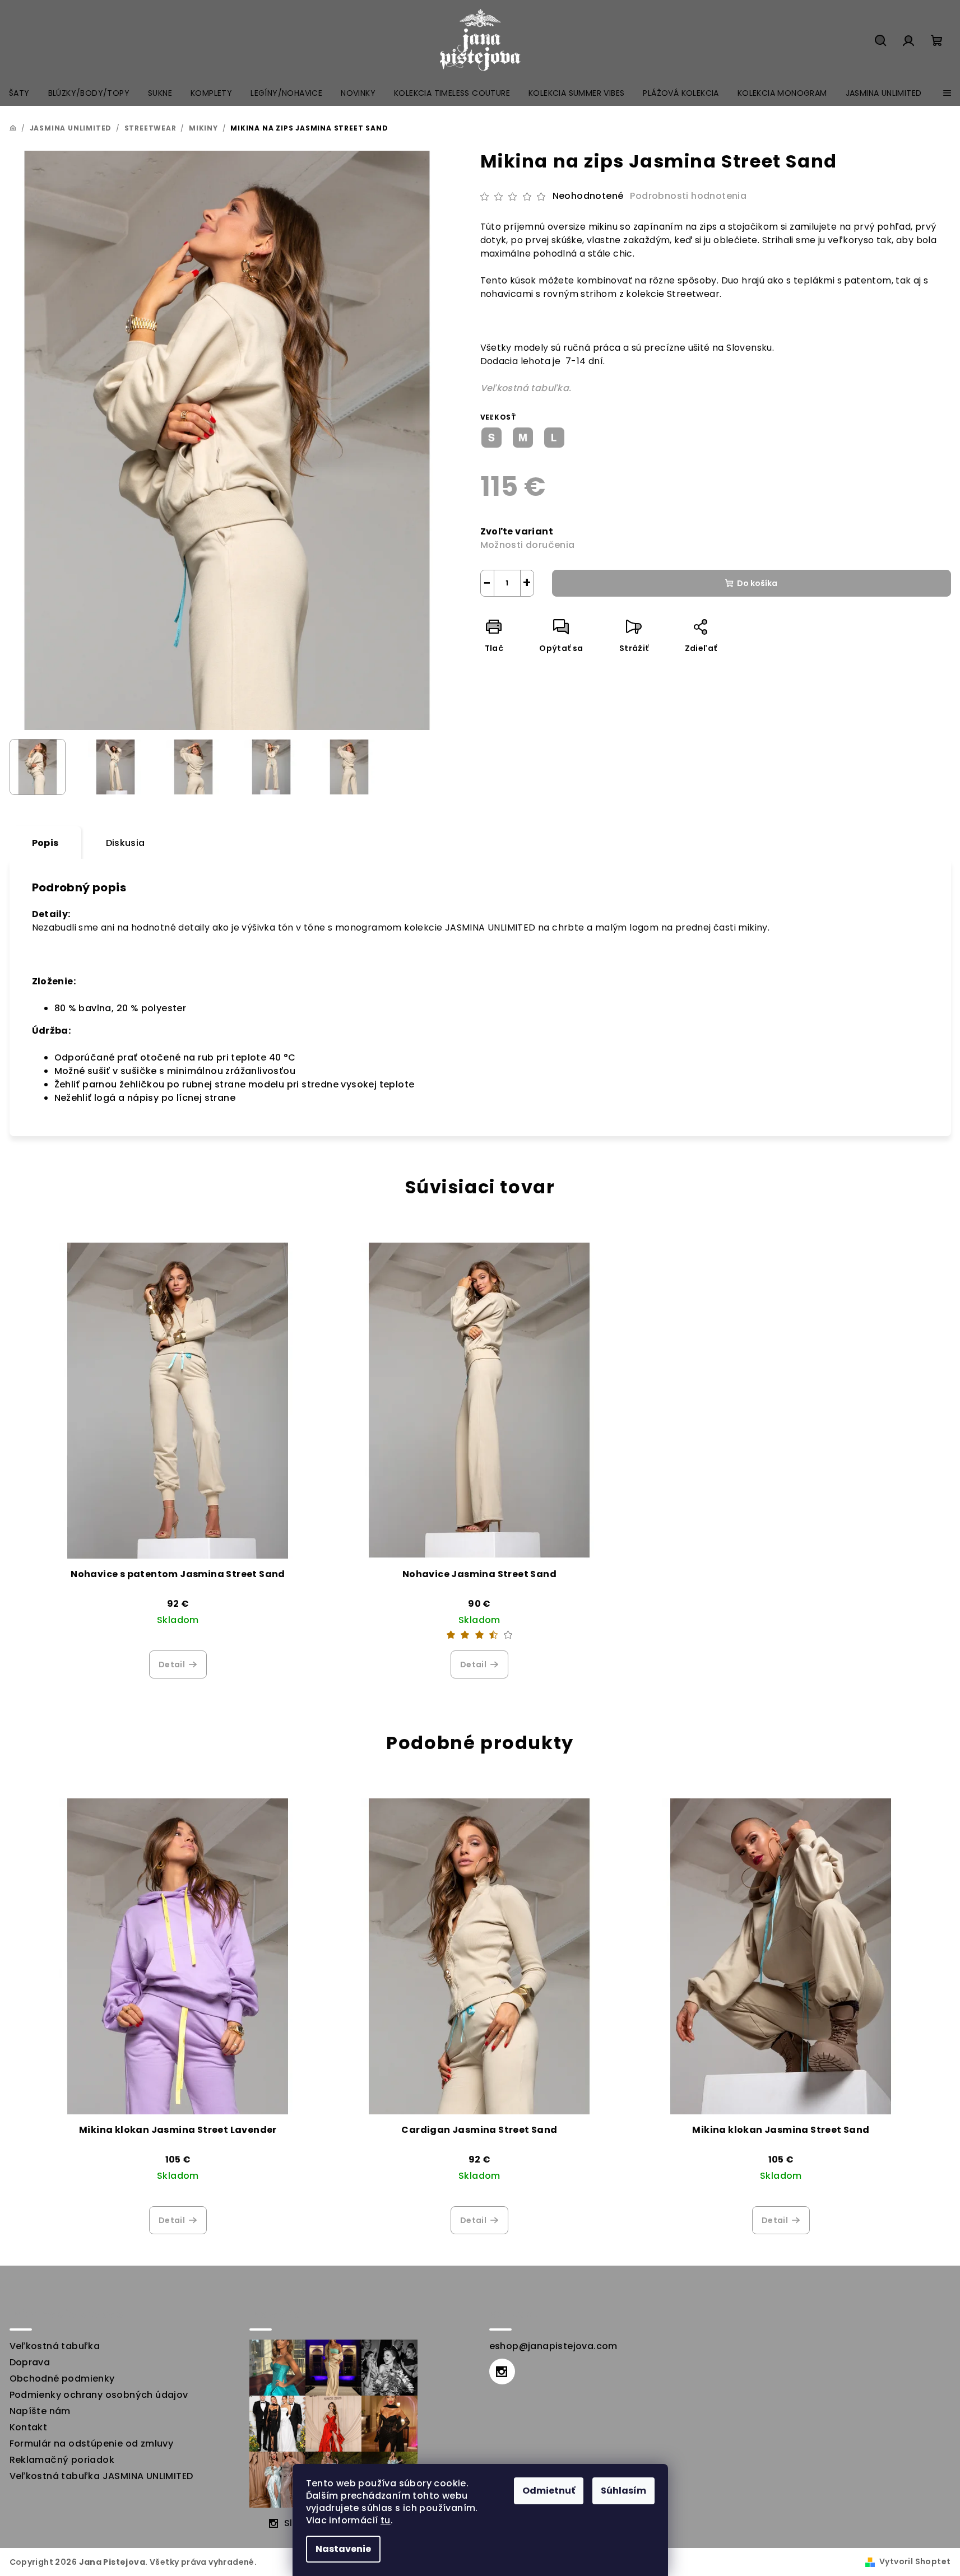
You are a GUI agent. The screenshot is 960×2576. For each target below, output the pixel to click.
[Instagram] (502, 2372)
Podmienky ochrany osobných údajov (99, 2395)
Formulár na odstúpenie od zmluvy (92, 2444)
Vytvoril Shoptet (915, 2561)
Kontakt (29, 2427)
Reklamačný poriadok (62, 2460)
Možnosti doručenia (528, 545)
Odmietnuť (549, 2491)
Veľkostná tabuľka (55, 2346)
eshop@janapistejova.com (553, 2346)
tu (386, 2520)
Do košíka (757, 583)
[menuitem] (19, 93)
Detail (172, 1664)
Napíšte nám (40, 2411)
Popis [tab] (45, 843)
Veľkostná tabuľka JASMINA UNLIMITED (101, 2476)
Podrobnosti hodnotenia (688, 196)
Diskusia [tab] (126, 843)
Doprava (30, 2362)
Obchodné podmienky (62, 2379)
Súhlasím (623, 2491)
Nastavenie (343, 2549)
